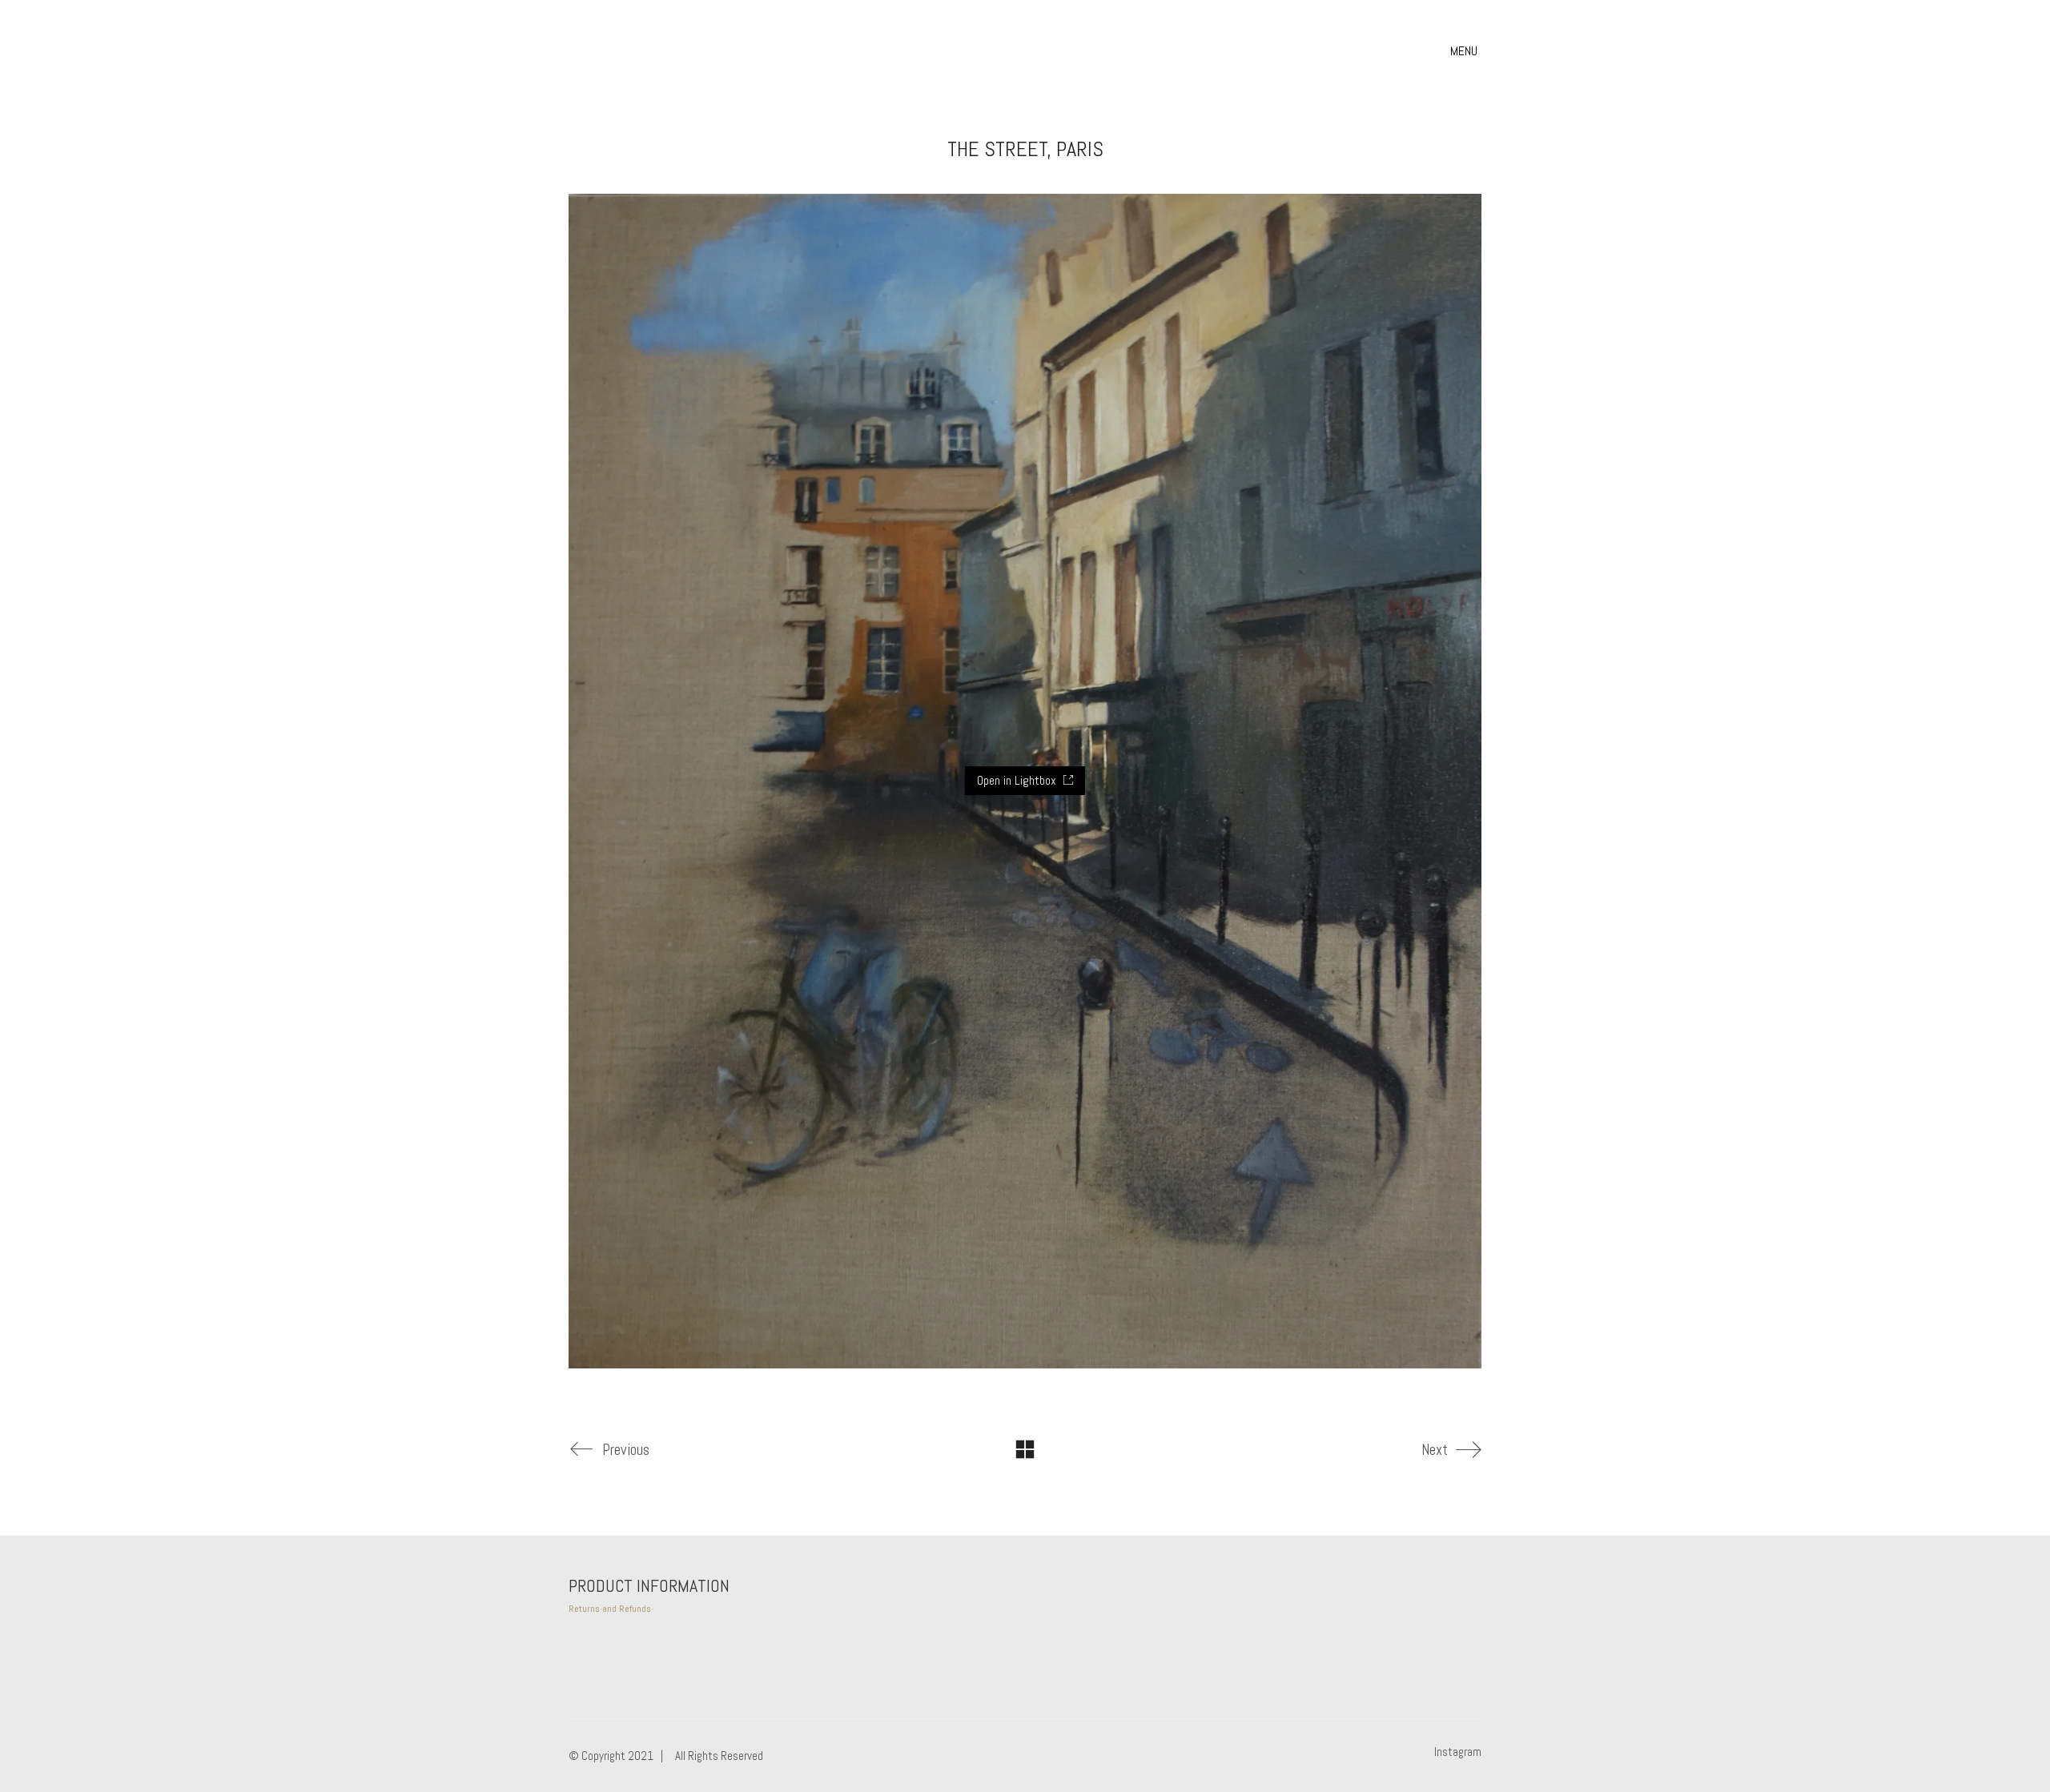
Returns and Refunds (610, 1609)
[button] (1466, 51)
